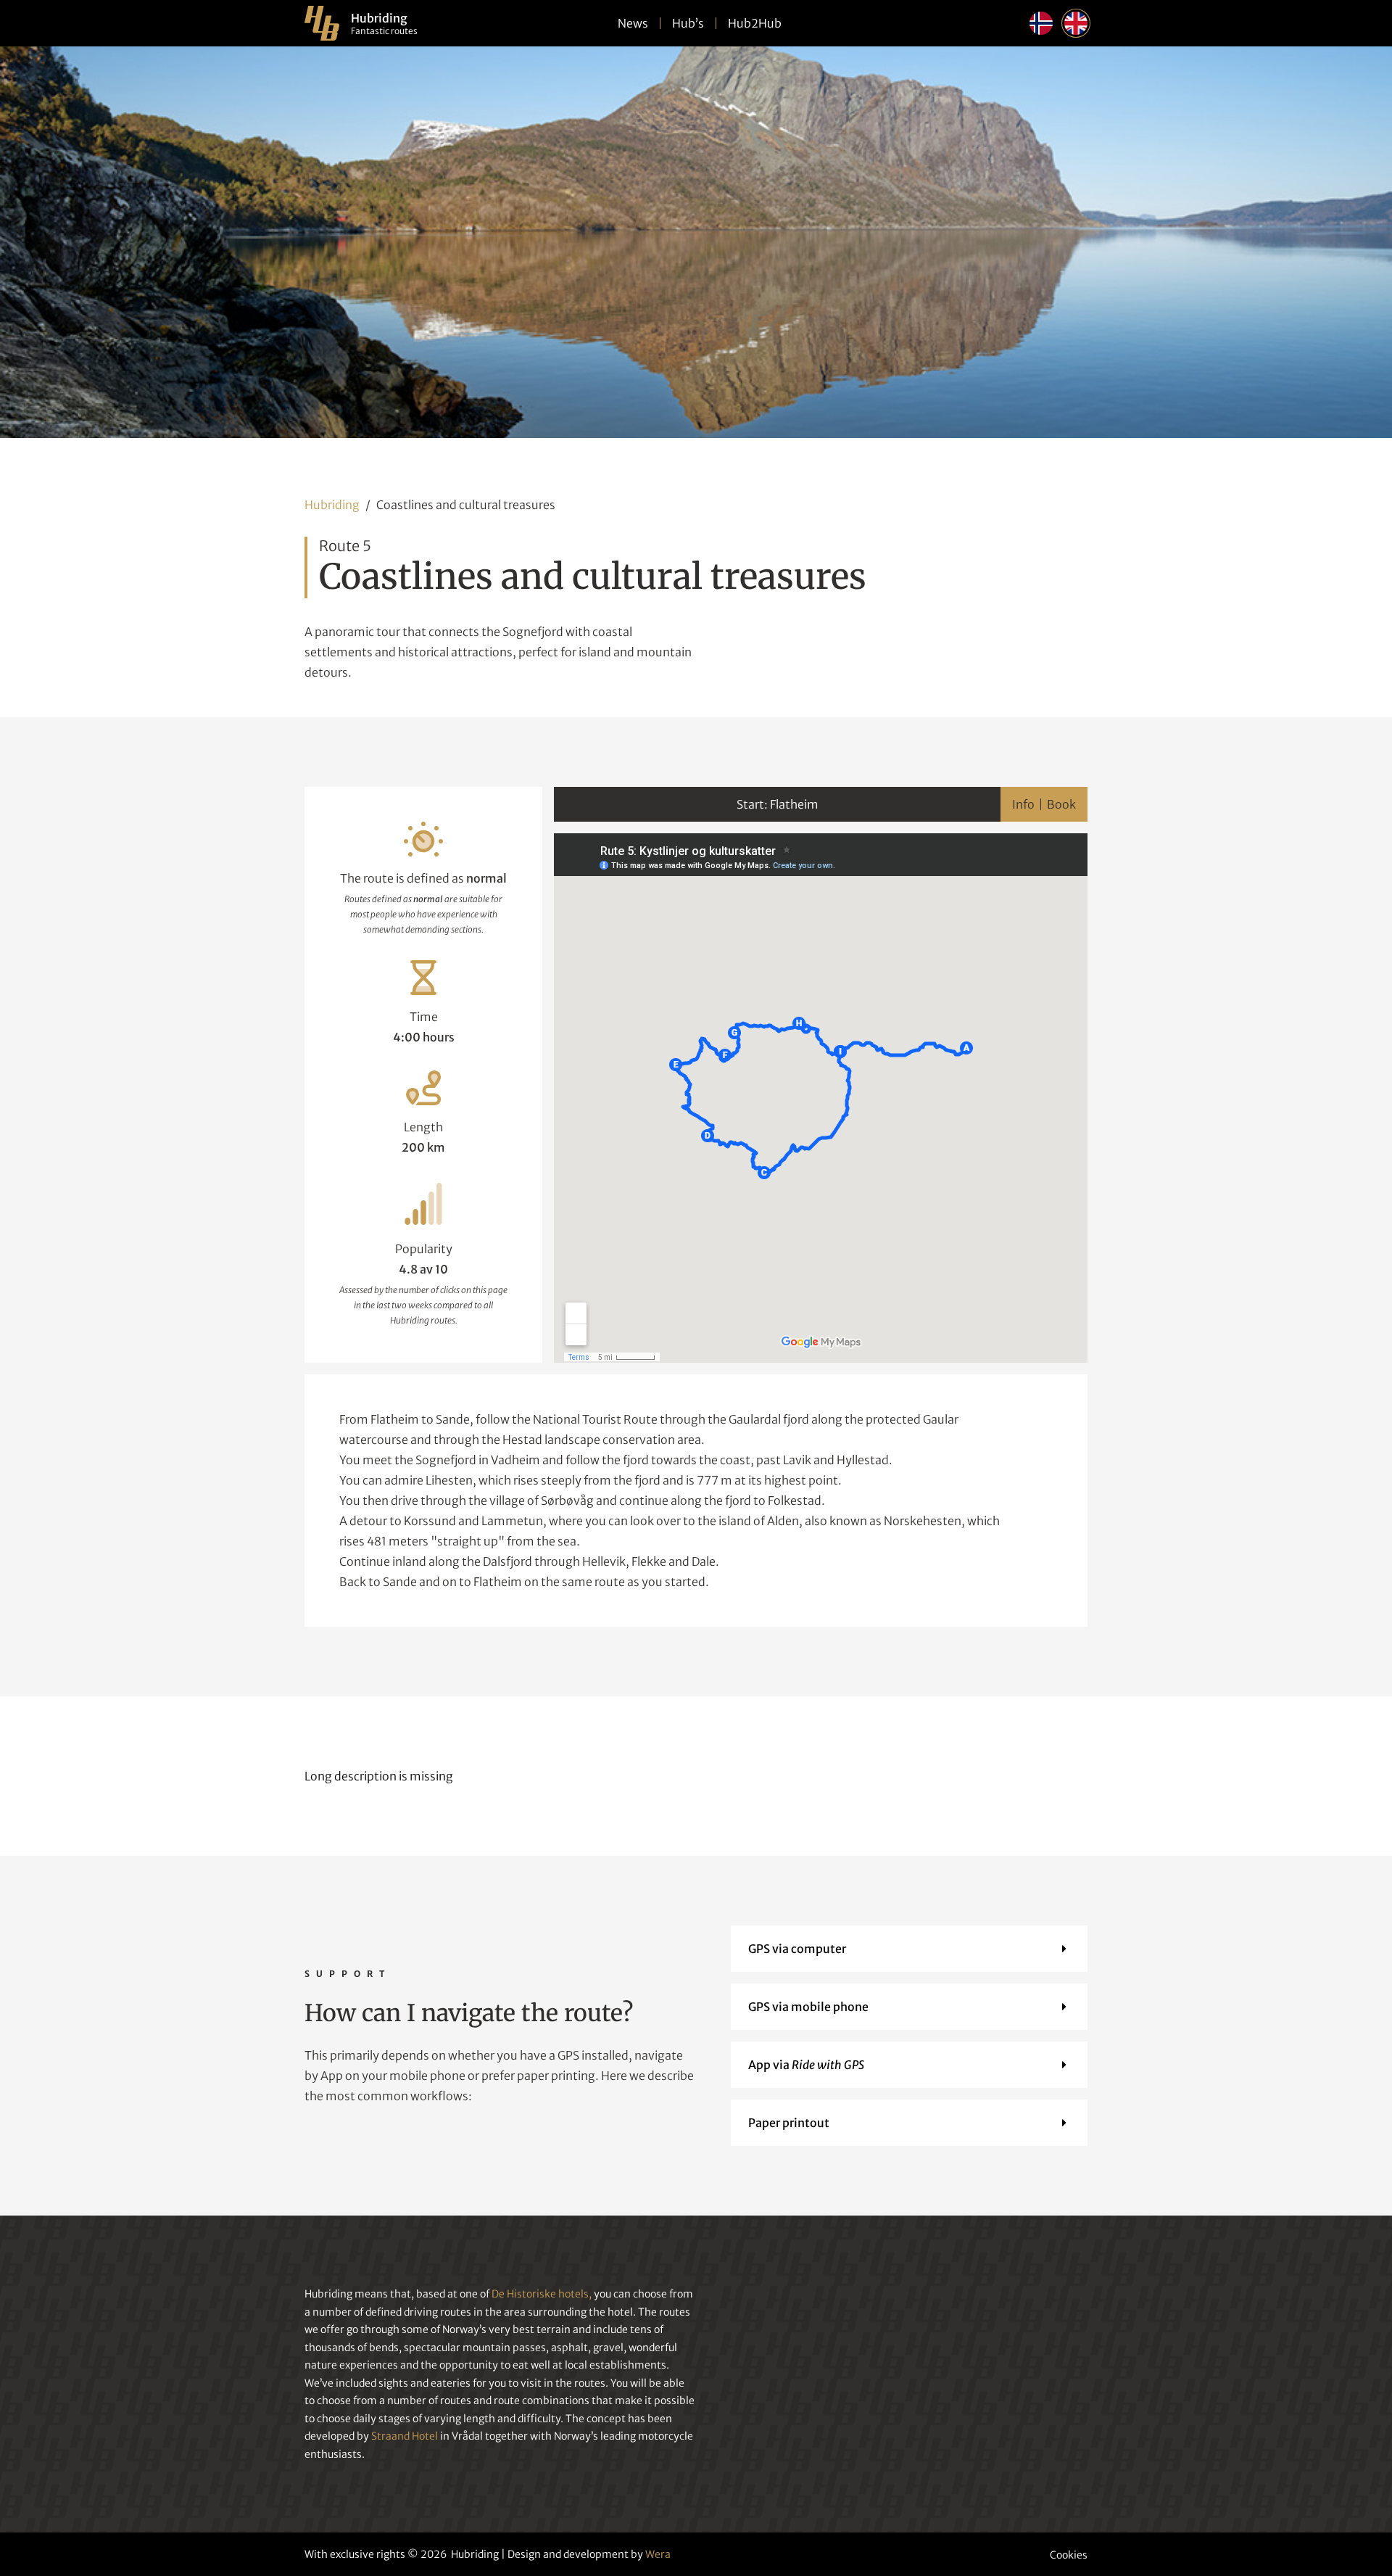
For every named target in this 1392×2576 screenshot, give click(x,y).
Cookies (1069, 2555)
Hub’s (688, 23)
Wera (658, 2554)
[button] (909, 1949)
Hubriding (332, 505)
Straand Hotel (405, 2436)
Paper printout (789, 2123)
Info (1023, 804)
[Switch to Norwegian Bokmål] (1041, 23)
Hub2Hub (755, 23)
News (633, 23)
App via (806, 2065)
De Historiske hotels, (542, 2294)
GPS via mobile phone (808, 2007)
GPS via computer (797, 1949)
